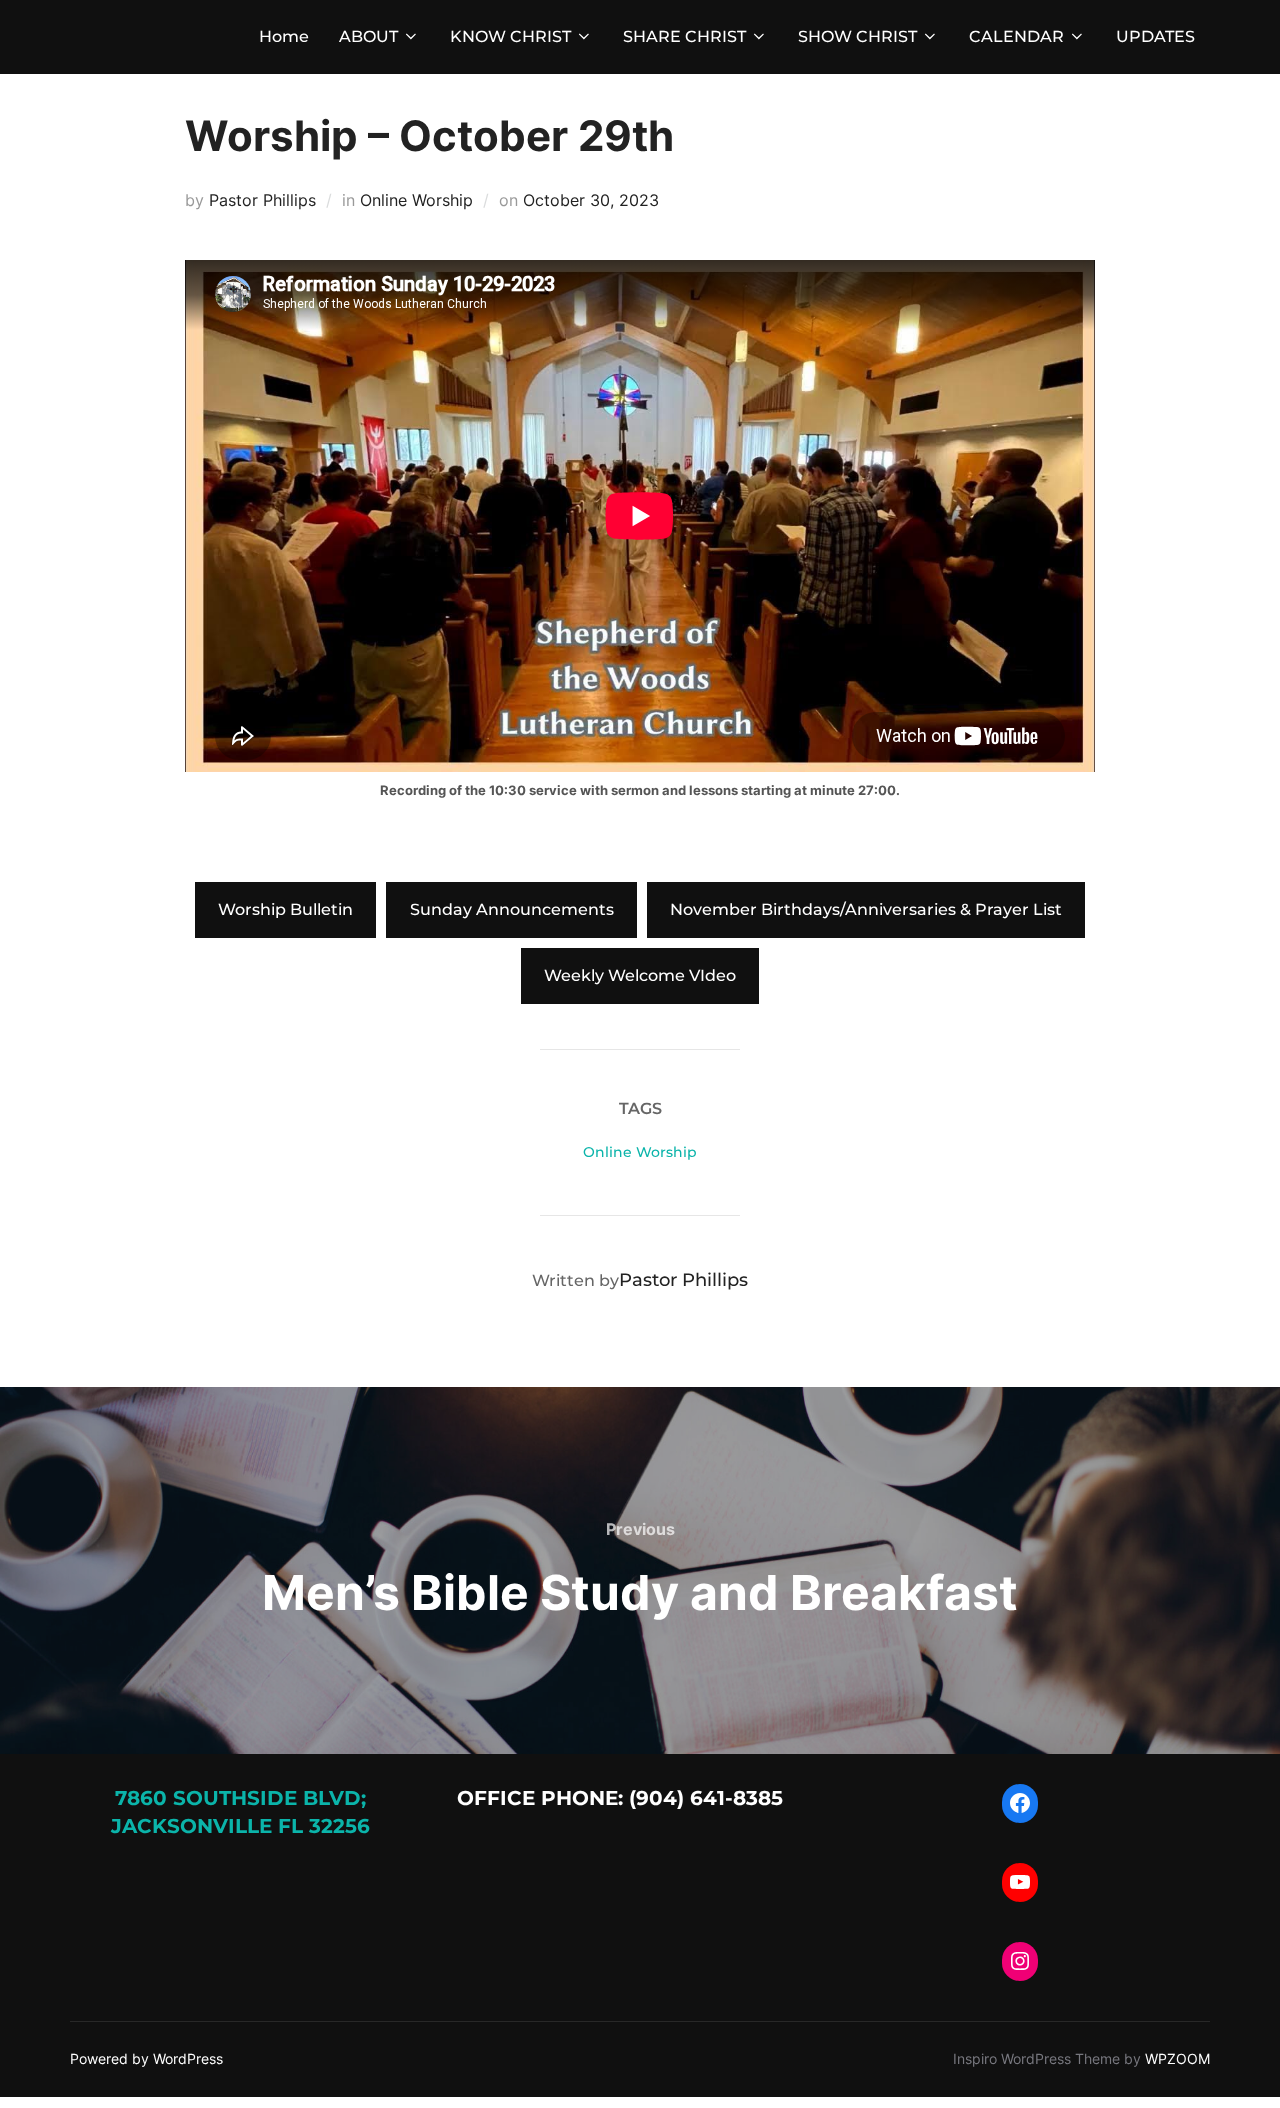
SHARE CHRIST (684, 36)
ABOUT (368, 36)
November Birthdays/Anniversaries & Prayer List (866, 909)
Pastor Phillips (262, 200)
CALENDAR (1016, 36)
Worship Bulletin (285, 909)
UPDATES (1155, 36)
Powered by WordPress (146, 2058)
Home (284, 36)
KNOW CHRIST (510, 36)
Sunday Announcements (512, 909)
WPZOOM (1177, 2058)
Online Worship (416, 200)
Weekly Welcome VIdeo (640, 975)
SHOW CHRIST (857, 36)
